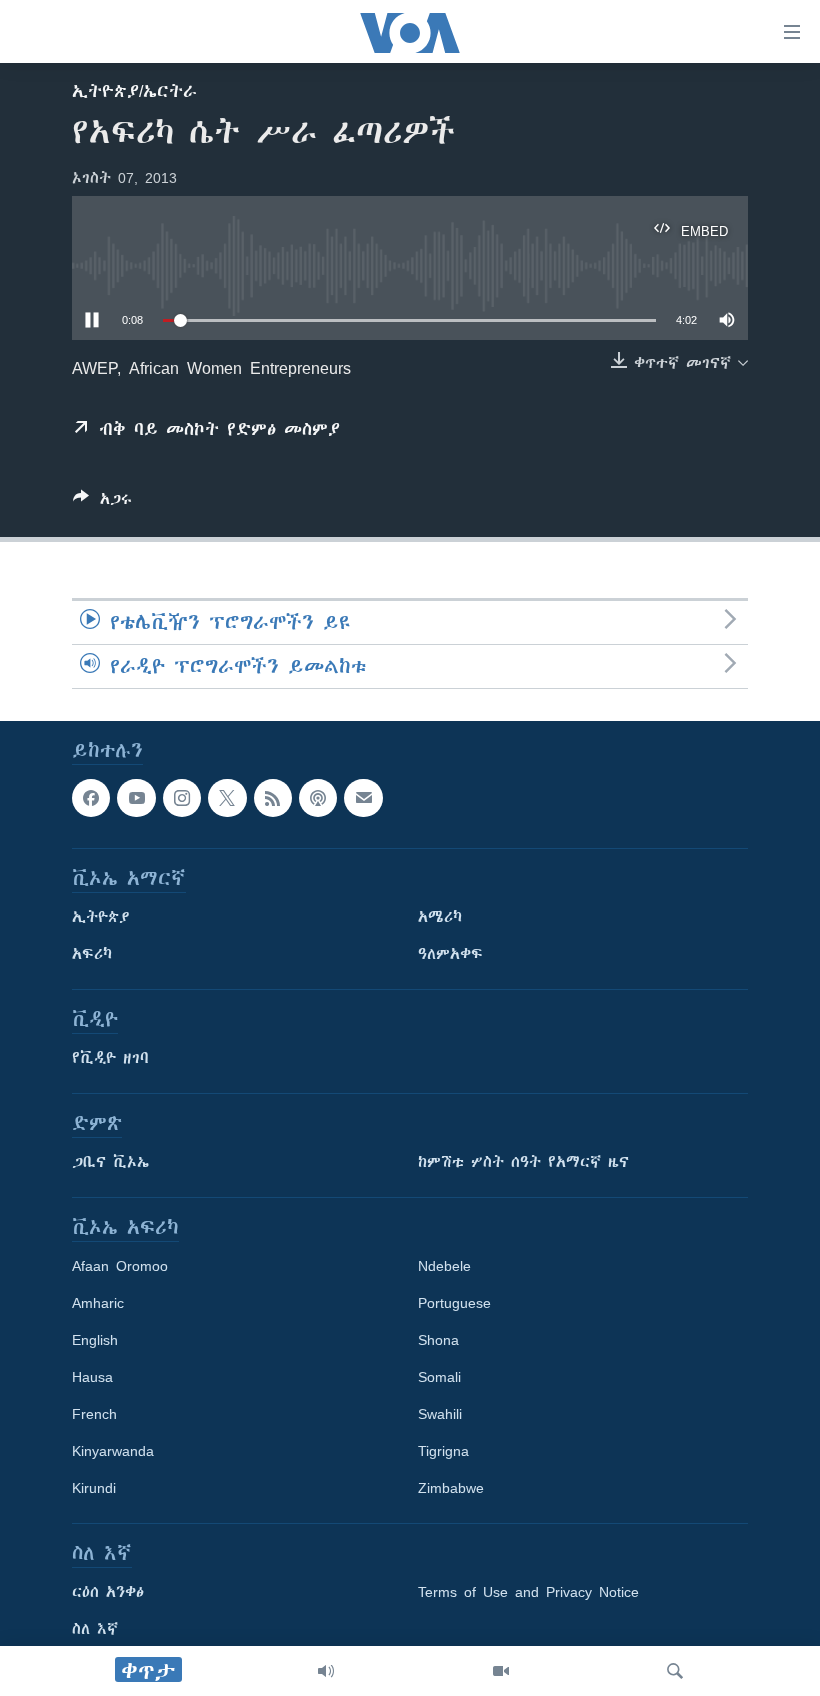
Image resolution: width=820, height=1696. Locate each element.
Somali (439, 1377)
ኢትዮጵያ (101, 917)
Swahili (440, 1414)
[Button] (102, 502)
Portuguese (454, 1303)
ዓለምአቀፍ (450, 954)
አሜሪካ (440, 917)
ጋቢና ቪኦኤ (110, 1162)
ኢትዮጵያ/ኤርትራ (134, 91)
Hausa (92, 1377)
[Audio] (326, 1671)
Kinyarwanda (113, 1451)
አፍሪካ (92, 954)
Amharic (98, 1303)
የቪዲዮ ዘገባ (110, 1058)
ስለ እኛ (95, 1629)
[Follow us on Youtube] (136, 798)
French (94, 1414)
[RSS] (273, 798)
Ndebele (444, 1266)
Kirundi (94, 1488)
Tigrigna (443, 1451)
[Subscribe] (363, 798)
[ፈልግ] (675, 1671)
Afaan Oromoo (120, 1266)
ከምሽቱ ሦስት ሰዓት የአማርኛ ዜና (523, 1162)
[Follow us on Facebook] (91, 798)
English (95, 1340)
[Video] (501, 1671)
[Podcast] (318, 798)
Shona (438, 1340)
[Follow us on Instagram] (182, 798)
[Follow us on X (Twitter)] (227, 798)
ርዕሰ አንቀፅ (108, 1592)
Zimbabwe (451, 1488)
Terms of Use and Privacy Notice (528, 1592)
